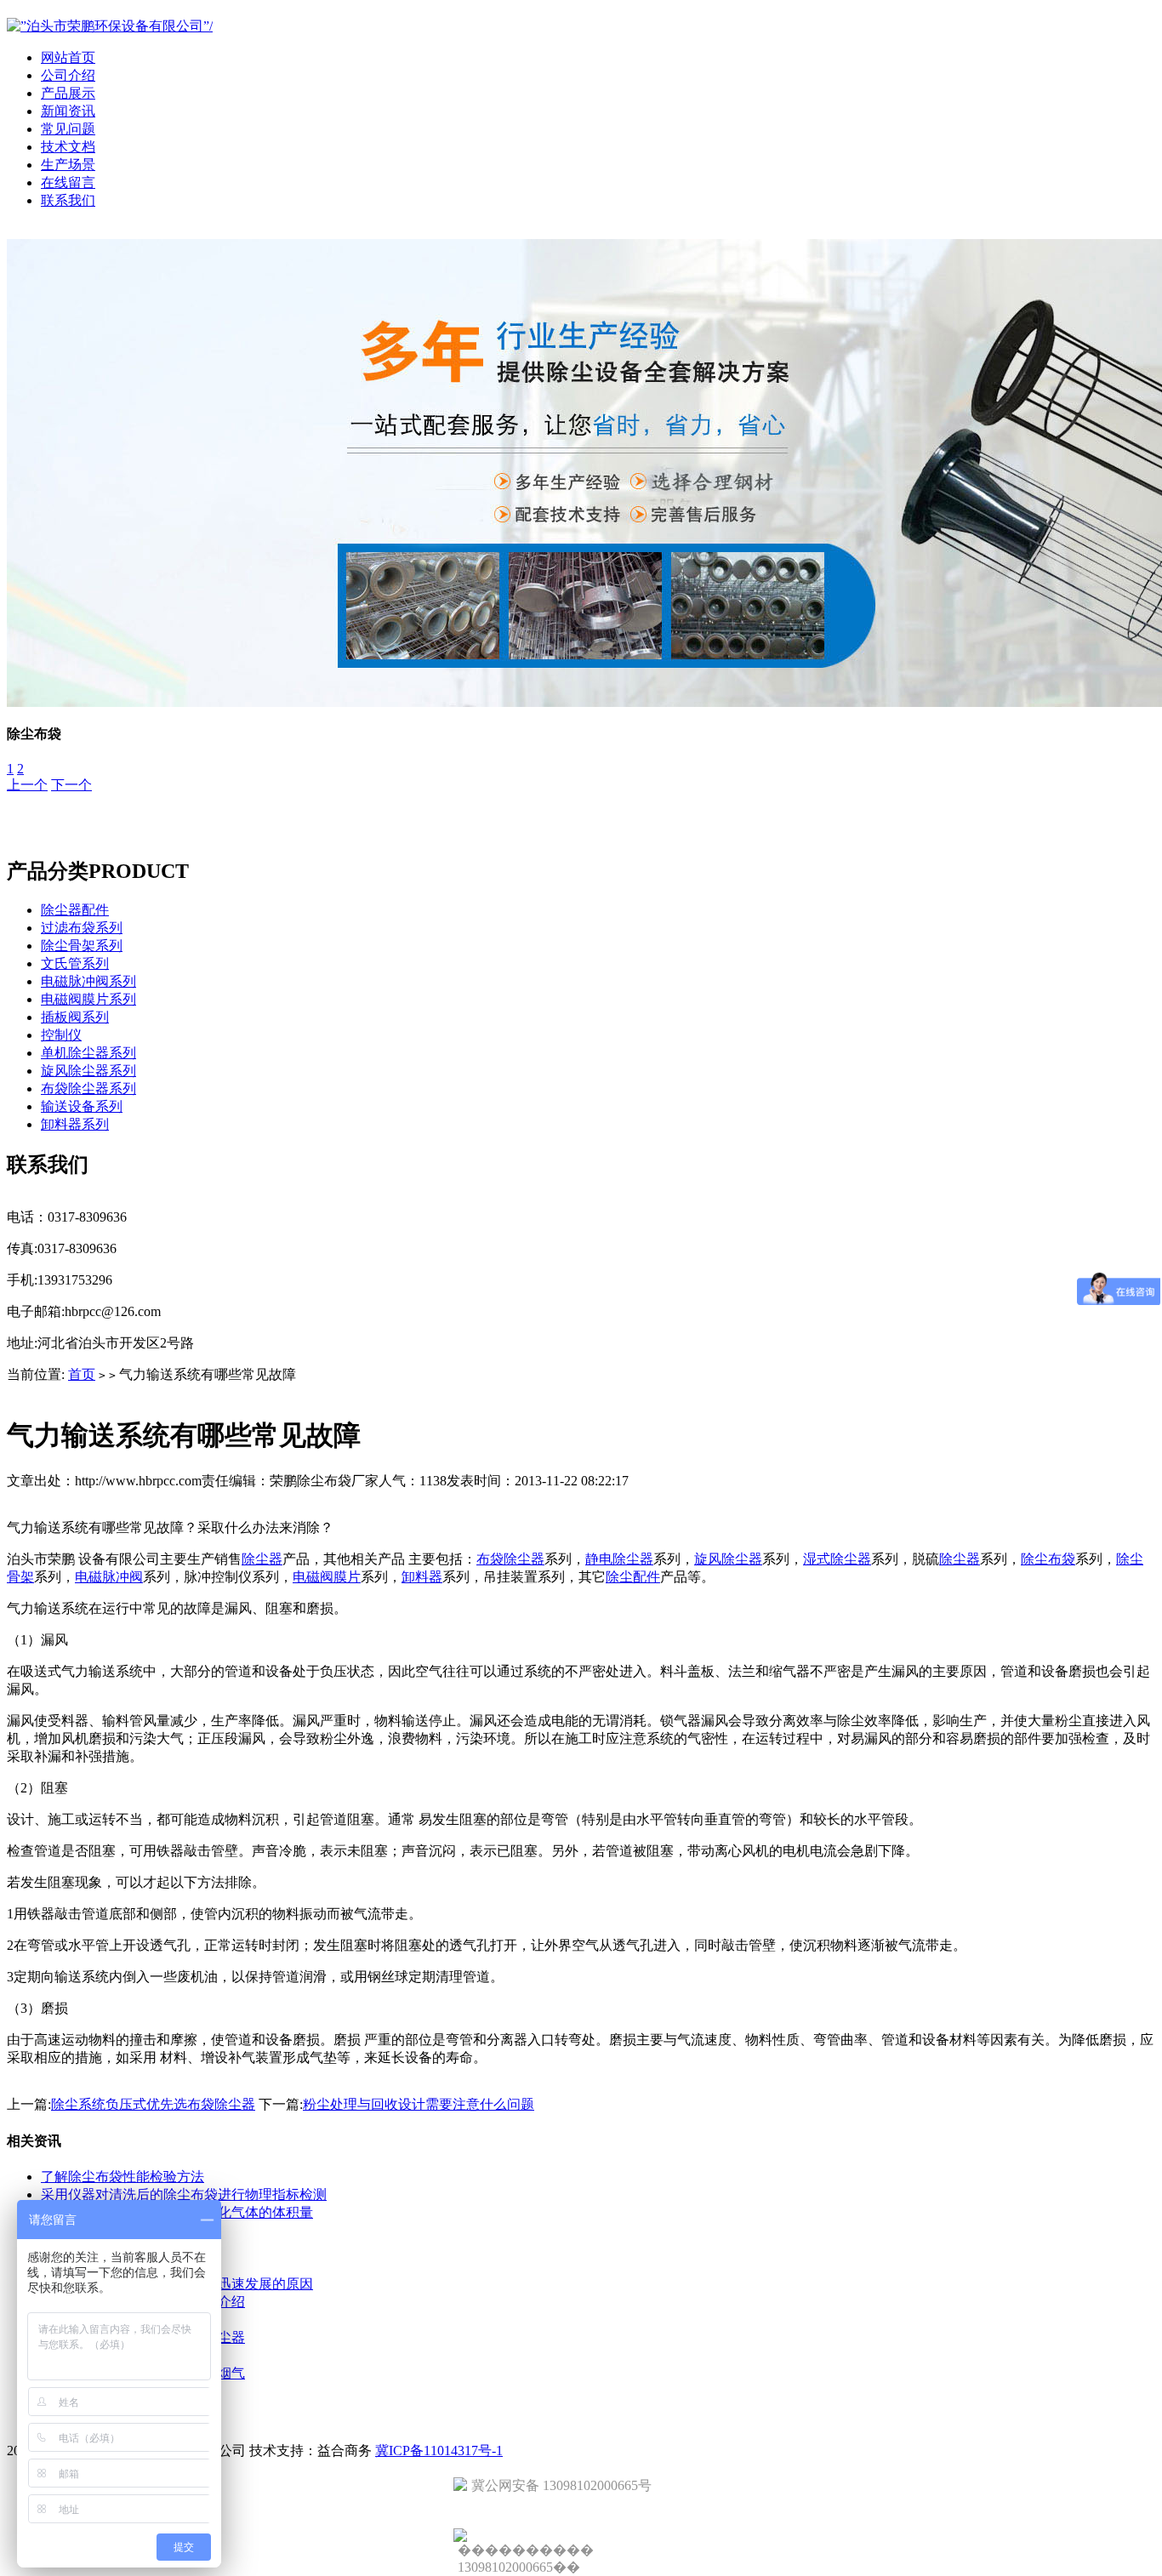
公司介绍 (68, 75)
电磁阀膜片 (327, 1577)
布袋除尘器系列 (88, 1089)
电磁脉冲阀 (109, 1577)
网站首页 (68, 57)
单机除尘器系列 (88, 1053)
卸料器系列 (75, 1124)
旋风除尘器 (728, 1559)
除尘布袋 (1048, 1559)
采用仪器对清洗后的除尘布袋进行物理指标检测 (184, 2194)
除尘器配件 (75, 910)
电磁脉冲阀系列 (88, 981)
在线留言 (68, 182)
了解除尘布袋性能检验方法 (122, 2177)
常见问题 (68, 129)
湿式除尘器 (837, 1559)
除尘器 (262, 1559)
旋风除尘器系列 (88, 1071)
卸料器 (422, 1577)
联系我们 (68, 200)
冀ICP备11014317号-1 (439, 2451)
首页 (82, 1374)
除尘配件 (633, 1577)
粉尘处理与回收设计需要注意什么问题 (419, 2104)
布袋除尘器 (510, 1559)
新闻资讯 (68, 111)
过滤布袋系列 (82, 928)
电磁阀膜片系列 (88, 999)
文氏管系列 (75, 963)
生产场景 (68, 165)
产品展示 (68, 93)
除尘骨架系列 (82, 946)
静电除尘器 (619, 1559)
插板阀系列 (75, 1017)
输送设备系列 (82, 1106)
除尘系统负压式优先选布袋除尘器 (153, 2104)
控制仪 (61, 1035)
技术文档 (68, 147)
